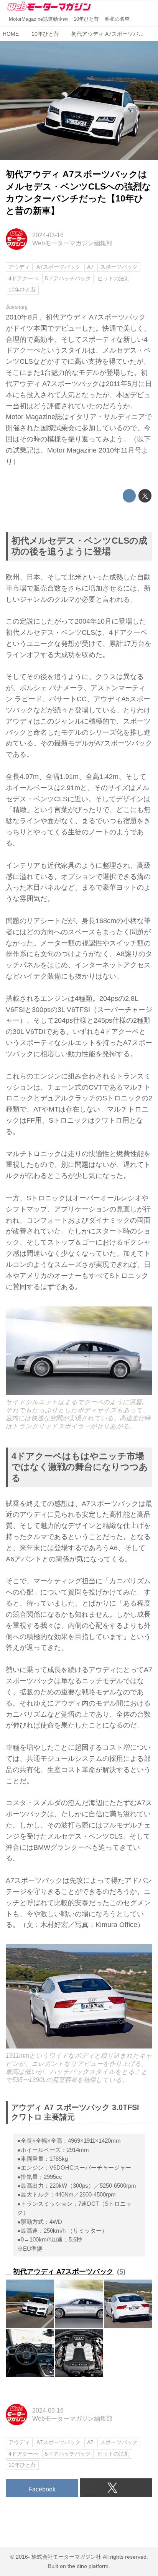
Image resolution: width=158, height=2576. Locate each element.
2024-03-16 (48, 235)
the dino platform (88, 2566)
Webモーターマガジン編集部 (72, 243)
